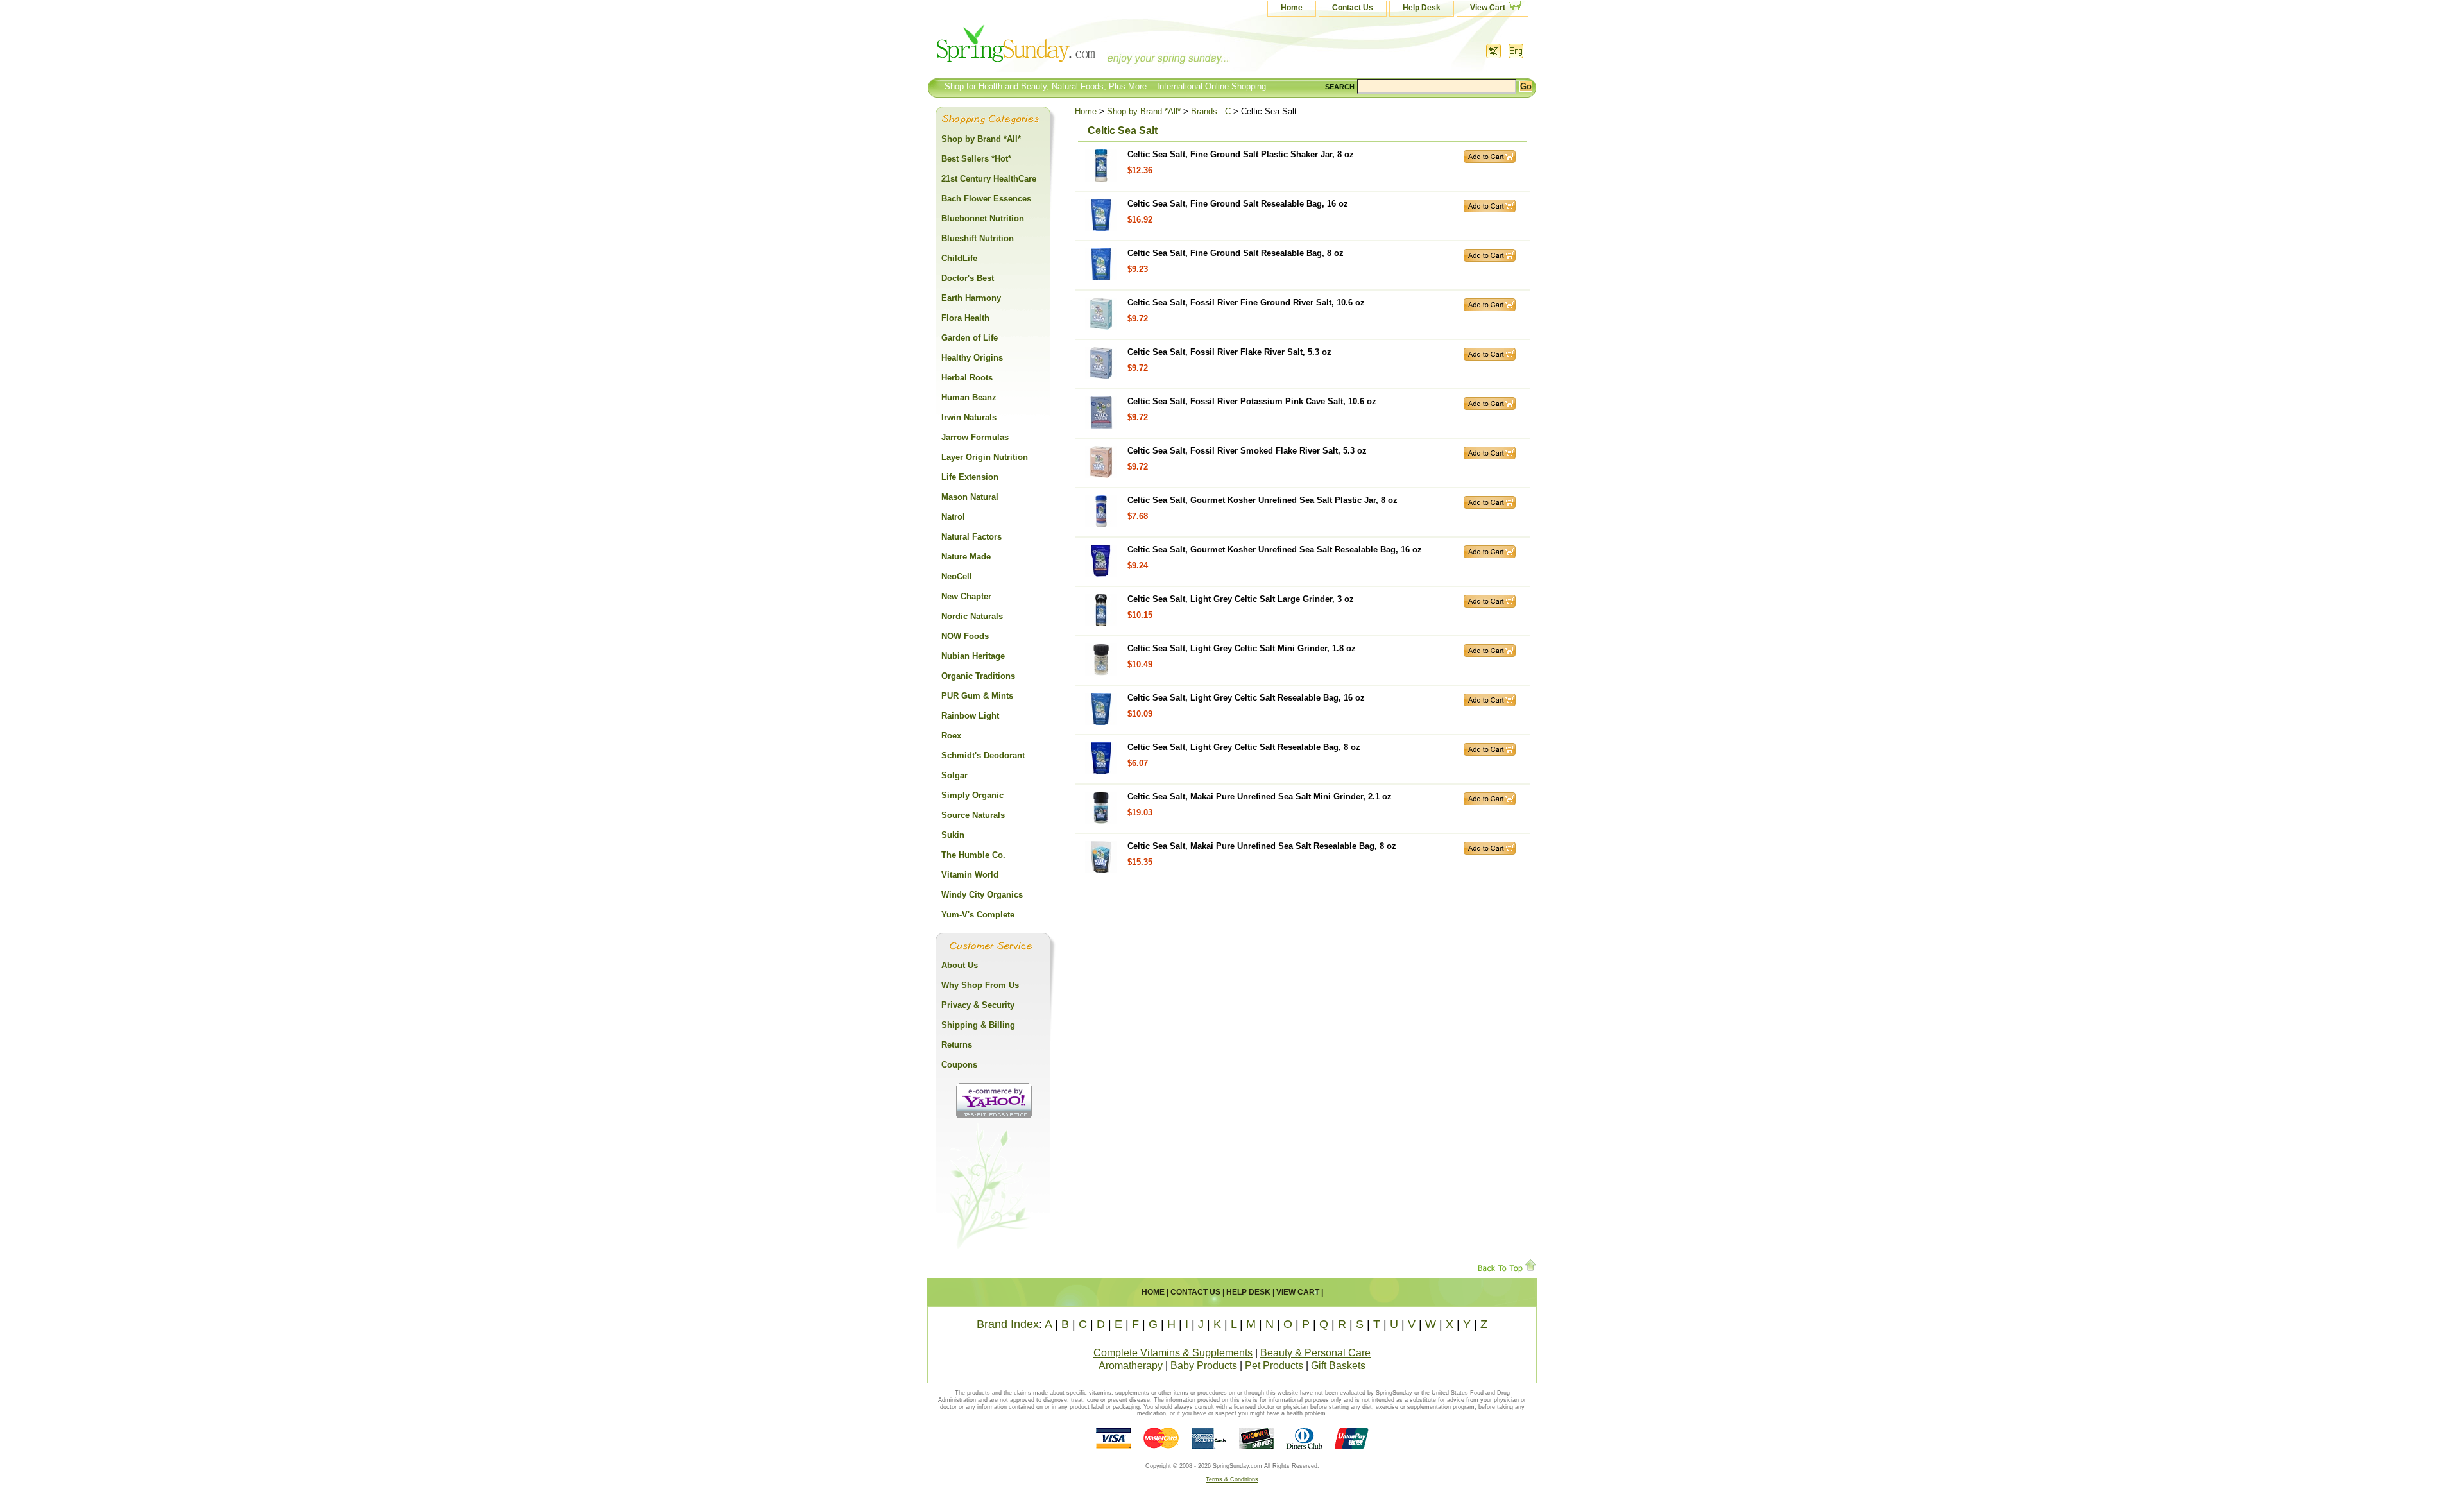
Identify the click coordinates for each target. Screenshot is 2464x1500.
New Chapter (966, 596)
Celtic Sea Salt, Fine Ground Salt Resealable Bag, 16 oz (1238, 204)
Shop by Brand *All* (1144, 111)
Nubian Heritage (973, 656)
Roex (951, 736)
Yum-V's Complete (978, 915)
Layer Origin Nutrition (985, 457)
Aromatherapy (1131, 1366)
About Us (960, 965)
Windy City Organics (982, 895)
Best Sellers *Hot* (976, 159)
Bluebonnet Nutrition (983, 218)
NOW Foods (965, 636)
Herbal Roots (967, 378)
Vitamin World (970, 875)
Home (1292, 8)
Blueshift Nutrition (978, 238)
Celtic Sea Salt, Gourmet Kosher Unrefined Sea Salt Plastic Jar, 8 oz (1262, 500)
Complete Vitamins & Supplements (1173, 1353)
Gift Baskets (1338, 1366)
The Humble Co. (973, 855)
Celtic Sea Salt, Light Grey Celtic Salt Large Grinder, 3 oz (1241, 599)
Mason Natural (970, 497)
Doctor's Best (968, 278)
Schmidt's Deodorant (983, 755)
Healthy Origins (972, 358)
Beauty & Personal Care (1315, 1353)
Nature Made (966, 557)
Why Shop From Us (980, 985)
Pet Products (1274, 1366)
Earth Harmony (971, 298)
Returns (957, 1045)
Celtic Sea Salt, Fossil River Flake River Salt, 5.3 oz (1229, 352)
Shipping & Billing (978, 1025)
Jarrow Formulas (975, 437)
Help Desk (1422, 8)
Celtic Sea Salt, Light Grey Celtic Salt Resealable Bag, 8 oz (1244, 747)
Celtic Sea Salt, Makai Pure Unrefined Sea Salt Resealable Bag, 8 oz (1262, 846)
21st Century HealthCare (989, 179)
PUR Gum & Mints (977, 696)
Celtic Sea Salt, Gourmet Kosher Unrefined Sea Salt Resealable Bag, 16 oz (1275, 550)
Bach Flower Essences (986, 199)
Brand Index (1008, 1324)
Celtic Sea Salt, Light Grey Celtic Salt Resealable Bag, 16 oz (1246, 698)
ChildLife (959, 258)
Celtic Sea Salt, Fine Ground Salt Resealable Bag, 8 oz (1236, 253)
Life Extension (970, 477)
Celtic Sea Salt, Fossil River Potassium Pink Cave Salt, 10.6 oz (1252, 401)
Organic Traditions (978, 676)
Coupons (959, 1065)
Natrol (953, 517)
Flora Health (965, 318)
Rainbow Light (970, 716)
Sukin (953, 835)
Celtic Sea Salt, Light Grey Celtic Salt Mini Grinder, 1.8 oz (1242, 648)
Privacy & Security (978, 1005)
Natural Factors (971, 537)
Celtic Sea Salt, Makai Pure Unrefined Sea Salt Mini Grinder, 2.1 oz (1260, 797)
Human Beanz (969, 397)
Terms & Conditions (1232, 1479)
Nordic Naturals (972, 616)
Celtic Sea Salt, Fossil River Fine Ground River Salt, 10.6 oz (1246, 303)
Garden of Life (970, 338)
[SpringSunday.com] (1056, 48)
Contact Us (1353, 8)
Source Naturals (973, 815)
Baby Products (1204, 1366)
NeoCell (957, 576)
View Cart (1488, 8)
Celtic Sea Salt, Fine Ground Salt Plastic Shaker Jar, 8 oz (1241, 154)
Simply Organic (972, 795)
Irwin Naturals (969, 417)
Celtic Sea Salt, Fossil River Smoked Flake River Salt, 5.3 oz (1247, 451)
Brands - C (1211, 111)
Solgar (954, 775)
